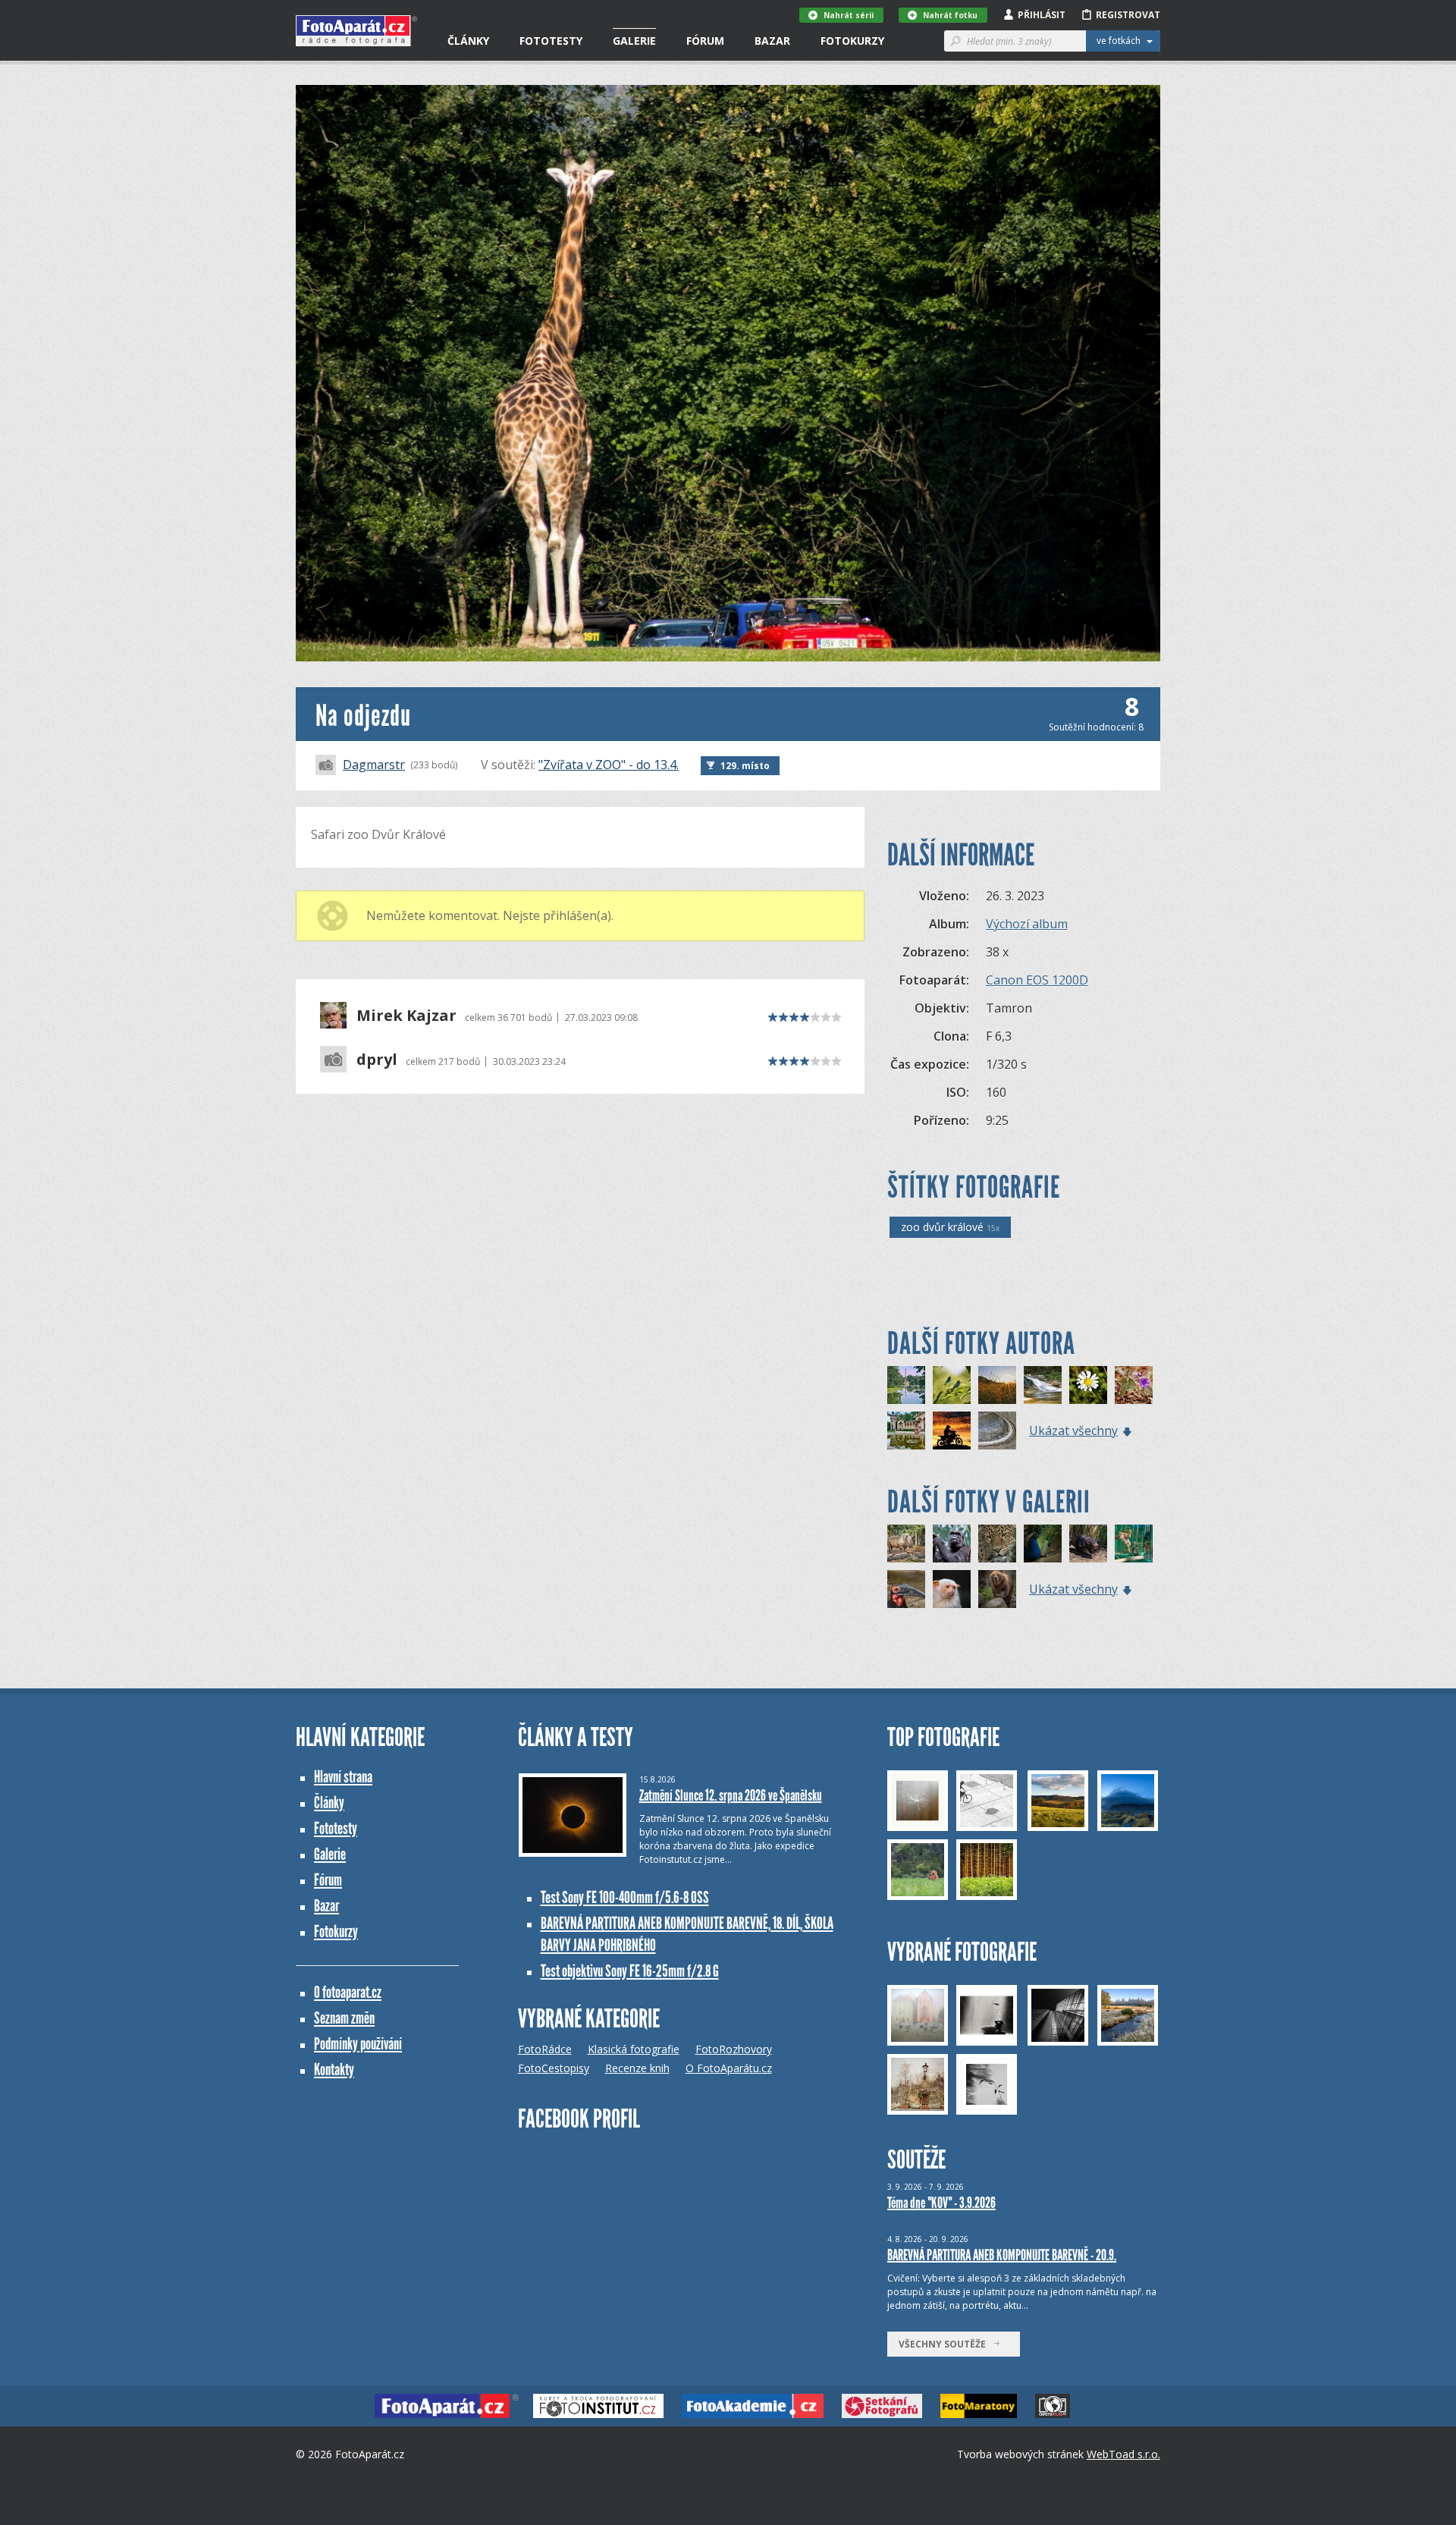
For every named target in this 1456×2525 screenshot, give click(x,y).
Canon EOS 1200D (1037, 980)
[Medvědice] (997, 1589)
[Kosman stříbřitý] (952, 1589)
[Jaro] (1134, 1385)
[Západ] (952, 1431)
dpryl (377, 1060)
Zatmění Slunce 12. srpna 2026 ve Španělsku (731, 1795)
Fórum (705, 41)
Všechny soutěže (946, 2344)
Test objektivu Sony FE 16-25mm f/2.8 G (630, 1971)
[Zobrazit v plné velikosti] (728, 373)
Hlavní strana (343, 1777)
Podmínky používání (358, 2044)
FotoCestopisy (554, 2068)
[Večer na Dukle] (997, 1385)
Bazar (772, 41)
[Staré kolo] (997, 1431)
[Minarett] (906, 1385)
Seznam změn (344, 2018)
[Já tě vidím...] (952, 1544)
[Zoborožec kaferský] (906, 1589)
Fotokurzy (852, 41)
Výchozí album (1027, 924)
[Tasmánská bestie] (1088, 1544)
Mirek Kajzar (406, 1016)
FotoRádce (545, 2049)
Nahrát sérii (849, 15)
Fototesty (551, 41)
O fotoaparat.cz (348, 1992)
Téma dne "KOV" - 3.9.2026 (941, 2203)
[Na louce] (952, 1385)
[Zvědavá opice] (1134, 1544)
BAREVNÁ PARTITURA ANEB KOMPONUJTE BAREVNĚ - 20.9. (1002, 2255)
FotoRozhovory (734, 2049)
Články (468, 41)
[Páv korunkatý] (1043, 1544)
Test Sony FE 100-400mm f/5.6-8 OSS (625, 1897)
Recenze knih (637, 2068)
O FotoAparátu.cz (729, 2068)
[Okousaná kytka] (1088, 1385)
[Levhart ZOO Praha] (997, 1544)
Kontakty (334, 2070)
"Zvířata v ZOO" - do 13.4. (609, 765)
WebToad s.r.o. (1123, 2454)
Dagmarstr (374, 765)
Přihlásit (1042, 15)
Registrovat (1128, 15)
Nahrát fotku (950, 15)
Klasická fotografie (634, 2049)
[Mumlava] (1043, 1385)
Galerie (634, 41)
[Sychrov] (906, 1431)
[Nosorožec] (906, 1544)
